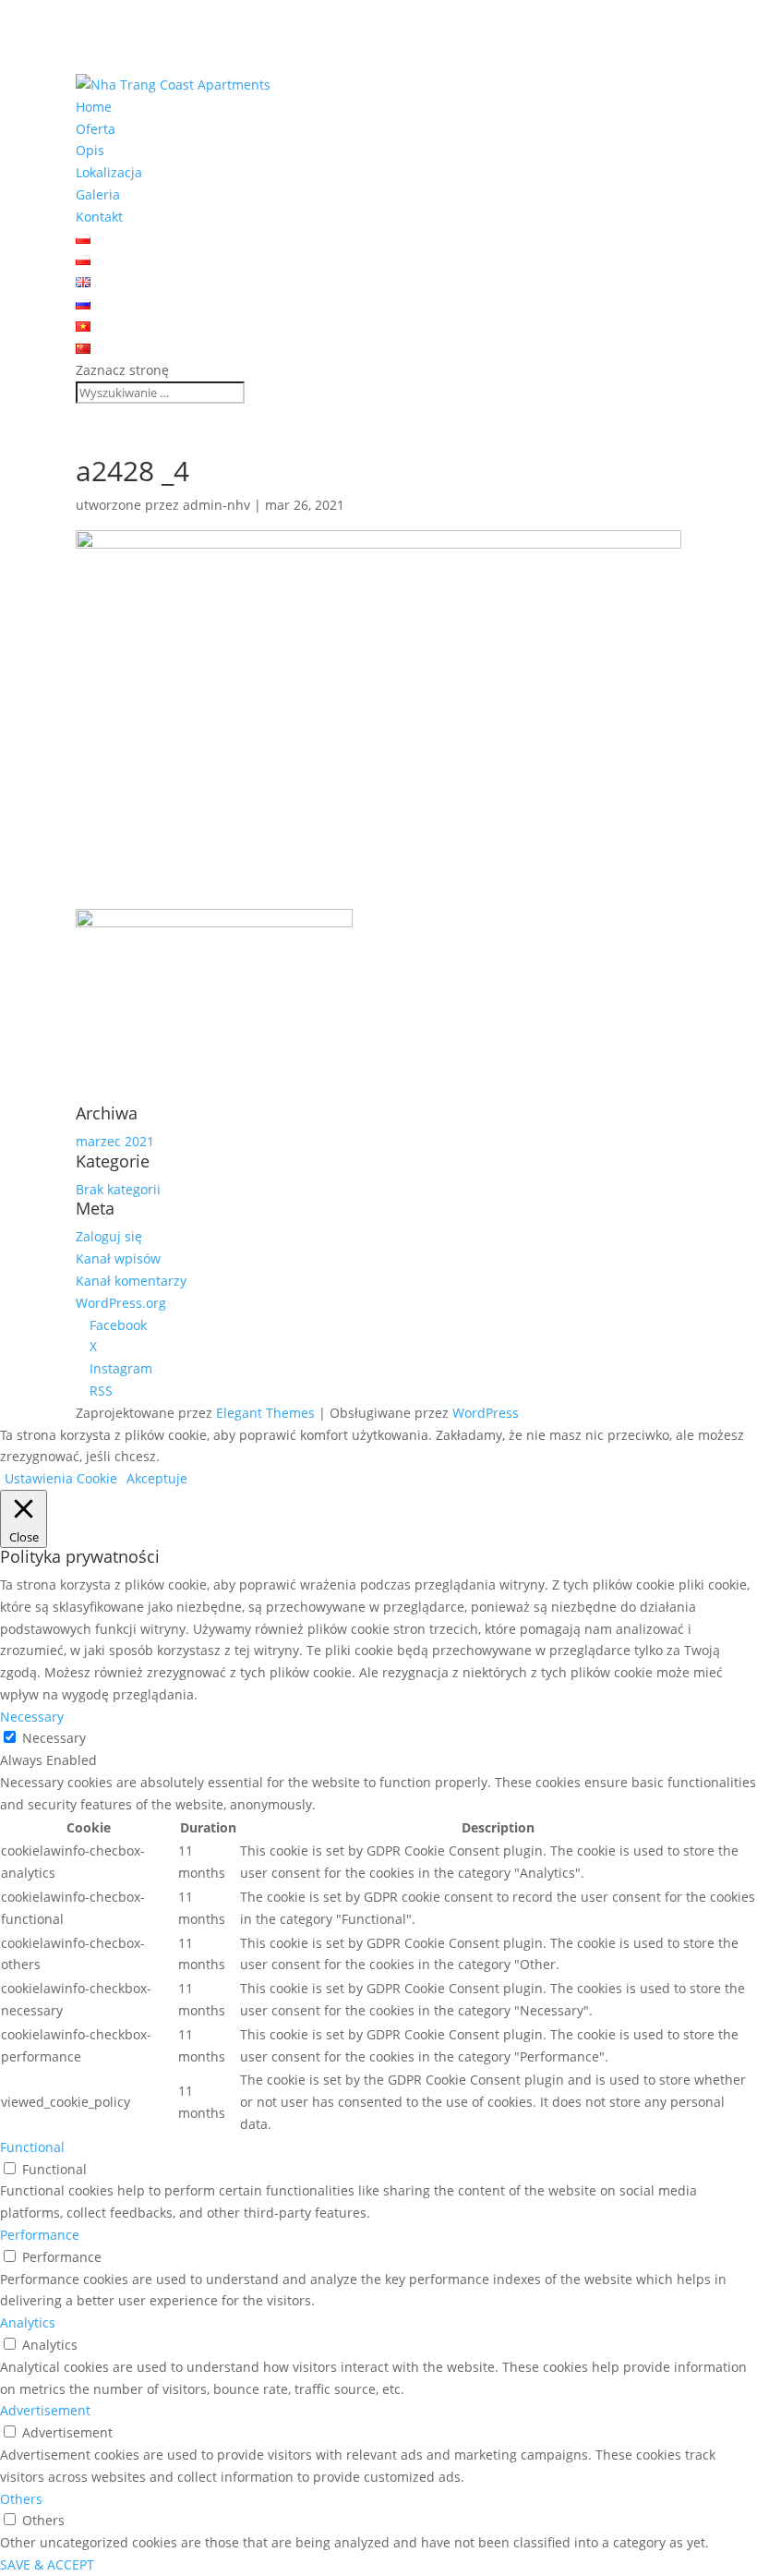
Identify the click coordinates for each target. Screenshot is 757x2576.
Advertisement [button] (45, 2410)
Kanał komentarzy (131, 1281)
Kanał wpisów (118, 1258)
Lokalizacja (109, 172)
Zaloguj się (109, 1236)
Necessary (54, 1738)
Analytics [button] (28, 2322)
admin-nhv (216, 505)
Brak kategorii (118, 1189)
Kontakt (99, 217)
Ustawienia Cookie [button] (61, 1478)
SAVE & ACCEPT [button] (47, 2564)
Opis (90, 150)
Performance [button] (40, 2235)
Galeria (98, 194)
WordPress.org (121, 1303)
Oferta (96, 129)
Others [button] (21, 2499)
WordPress (486, 1413)
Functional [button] (32, 2147)
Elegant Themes (265, 1413)
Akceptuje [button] (157, 1478)
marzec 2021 (115, 1141)
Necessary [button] (32, 1717)
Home (94, 107)
